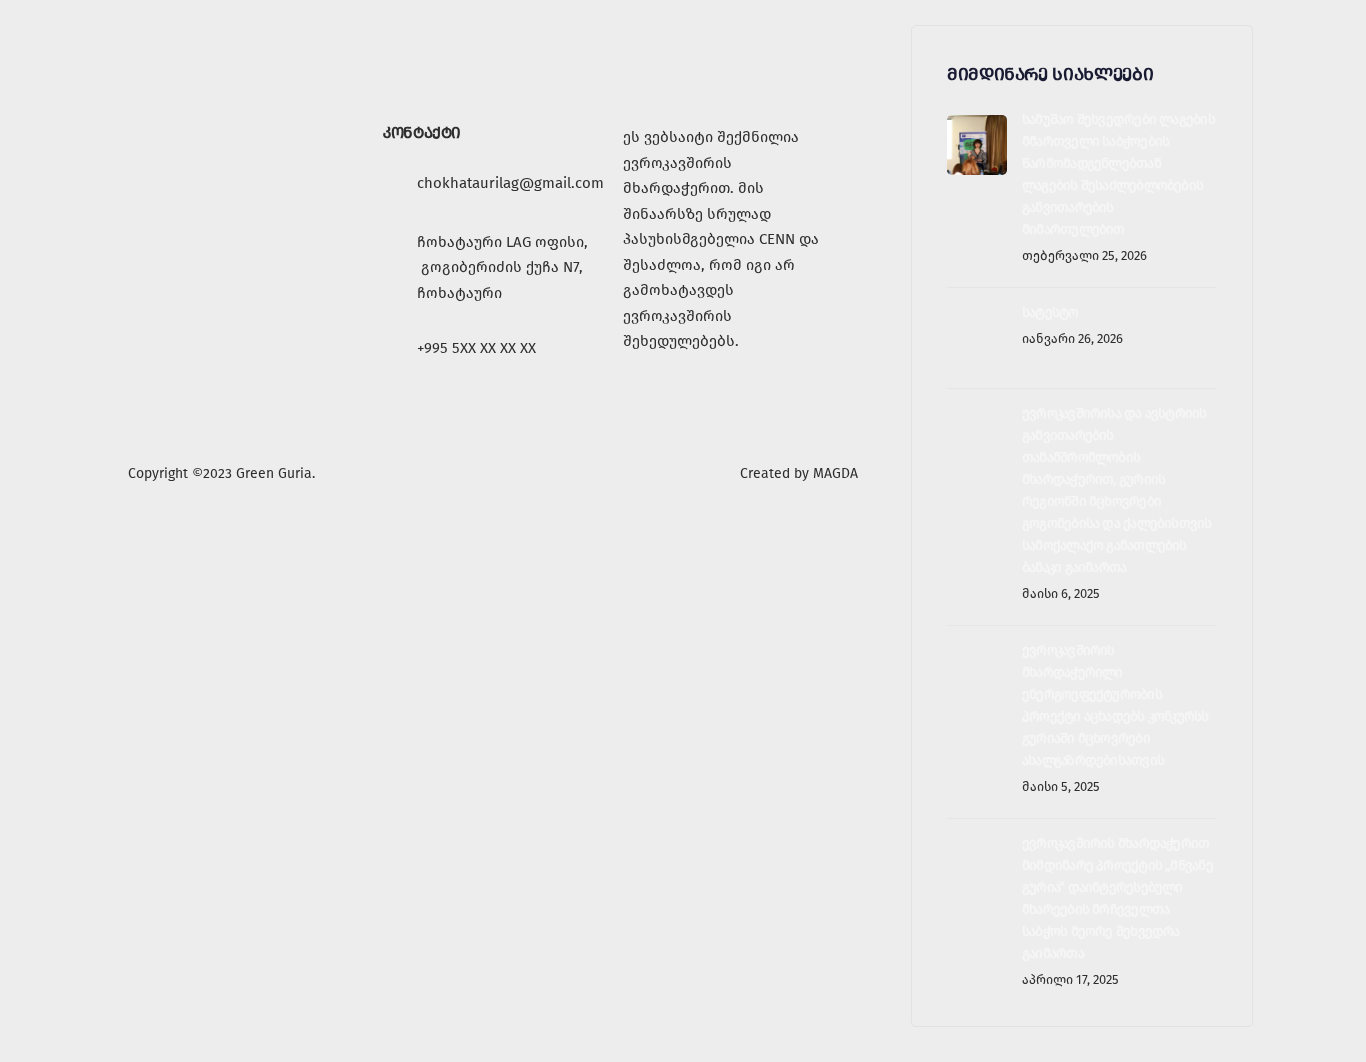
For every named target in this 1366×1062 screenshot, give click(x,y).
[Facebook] (648, 402)
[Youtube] (703, 402)
